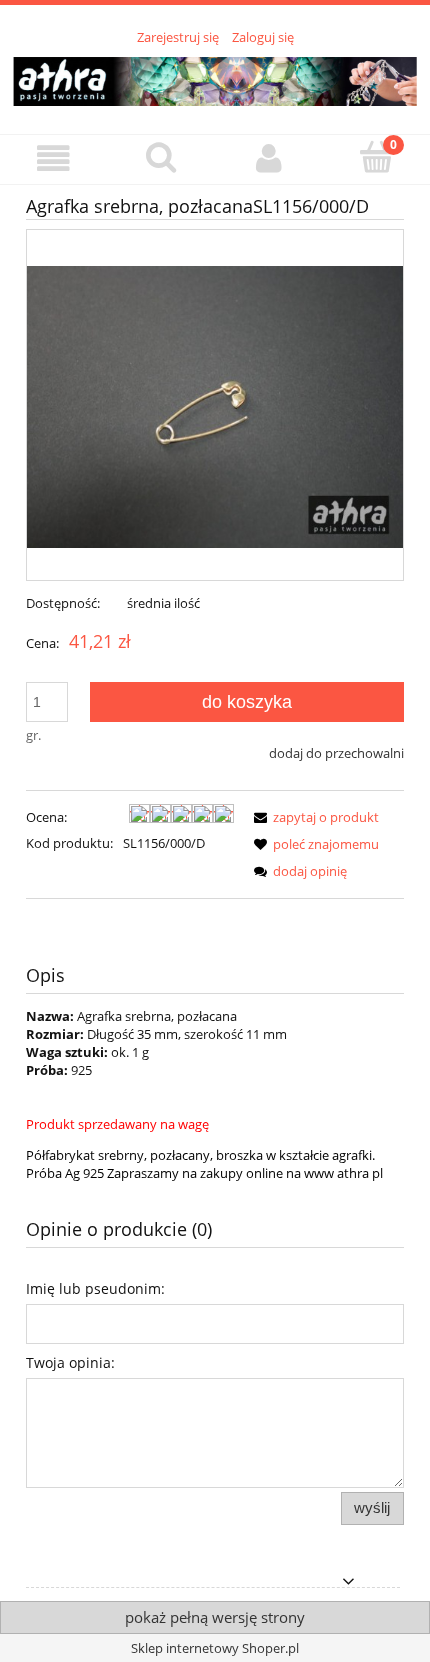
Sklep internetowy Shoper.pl (215, 1648)
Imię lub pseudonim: (95, 1288)
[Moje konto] (269, 158)
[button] (54, 158)
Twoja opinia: (70, 1362)
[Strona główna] (215, 78)
